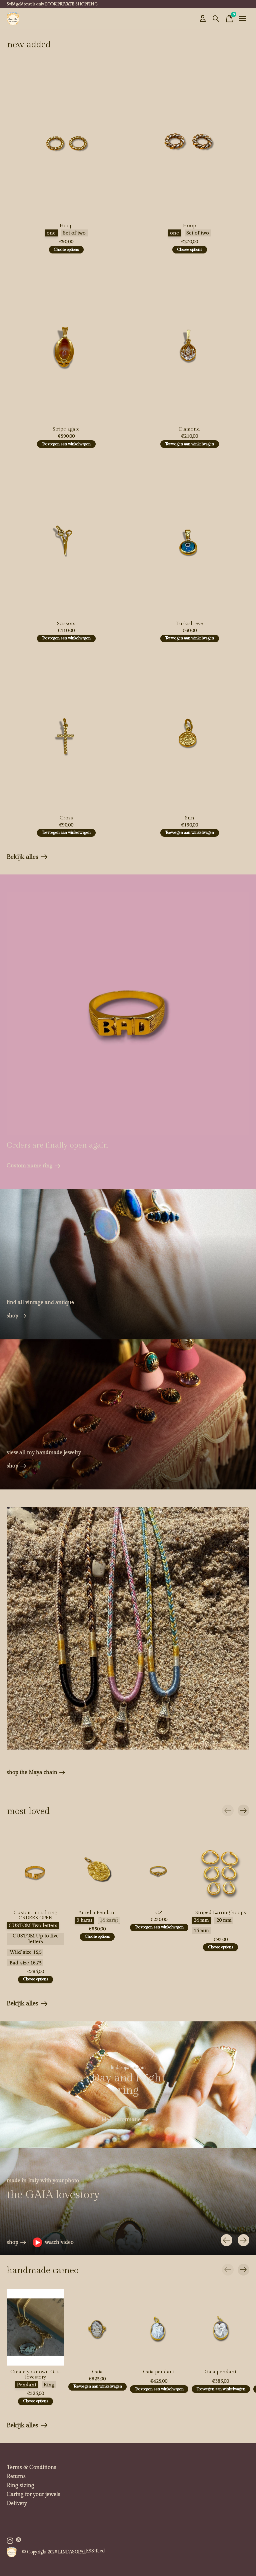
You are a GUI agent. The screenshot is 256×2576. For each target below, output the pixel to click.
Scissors (66, 623)
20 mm (224, 1920)
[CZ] (159, 1868)
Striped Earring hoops (221, 1913)
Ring (49, 2385)
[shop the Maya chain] (128, 1628)
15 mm (201, 1931)
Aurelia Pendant (97, 1913)
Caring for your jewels (33, 2494)
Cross (66, 818)
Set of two (74, 233)
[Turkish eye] (190, 538)
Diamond (189, 429)
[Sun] (190, 732)
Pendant (27, 2385)
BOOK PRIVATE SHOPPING (71, 4)
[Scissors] (66, 538)
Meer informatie (121, 2120)
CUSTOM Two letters (33, 1925)
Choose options (66, 250)
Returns (16, 2476)
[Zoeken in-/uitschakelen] (216, 19)
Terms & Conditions (31, 2467)
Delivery (17, 2503)
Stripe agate (66, 429)
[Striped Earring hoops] (220, 1868)
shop (12, 1316)
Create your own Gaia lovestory (36, 2374)
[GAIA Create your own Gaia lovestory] (35, 2327)
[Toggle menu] (243, 19)
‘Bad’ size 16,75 (25, 1963)
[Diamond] (190, 344)
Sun (190, 818)
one (51, 233)
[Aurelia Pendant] (97, 1868)
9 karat (84, 1920)
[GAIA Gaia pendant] (159, 2327)
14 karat (109, 1920)
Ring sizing (20, 2485)
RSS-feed (95, 2551)
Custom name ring (30, 1166)
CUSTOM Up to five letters (36, 1939)
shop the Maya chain (32, 1772)
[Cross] (66, 732)
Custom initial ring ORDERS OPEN (35, 1915)
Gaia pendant (159, 2372)
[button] (53, 2242)
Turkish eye (189, 623)
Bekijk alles (27, 858)
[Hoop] (66, 140)
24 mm (201, 1920)
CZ (159, 1913)
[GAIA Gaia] (97, 2327)
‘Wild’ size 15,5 (25, 1953)
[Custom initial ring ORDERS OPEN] (35, 1868)
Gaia (97, 2372)
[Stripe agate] (66, 344)
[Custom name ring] (128, 1013)
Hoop (66, 226)
